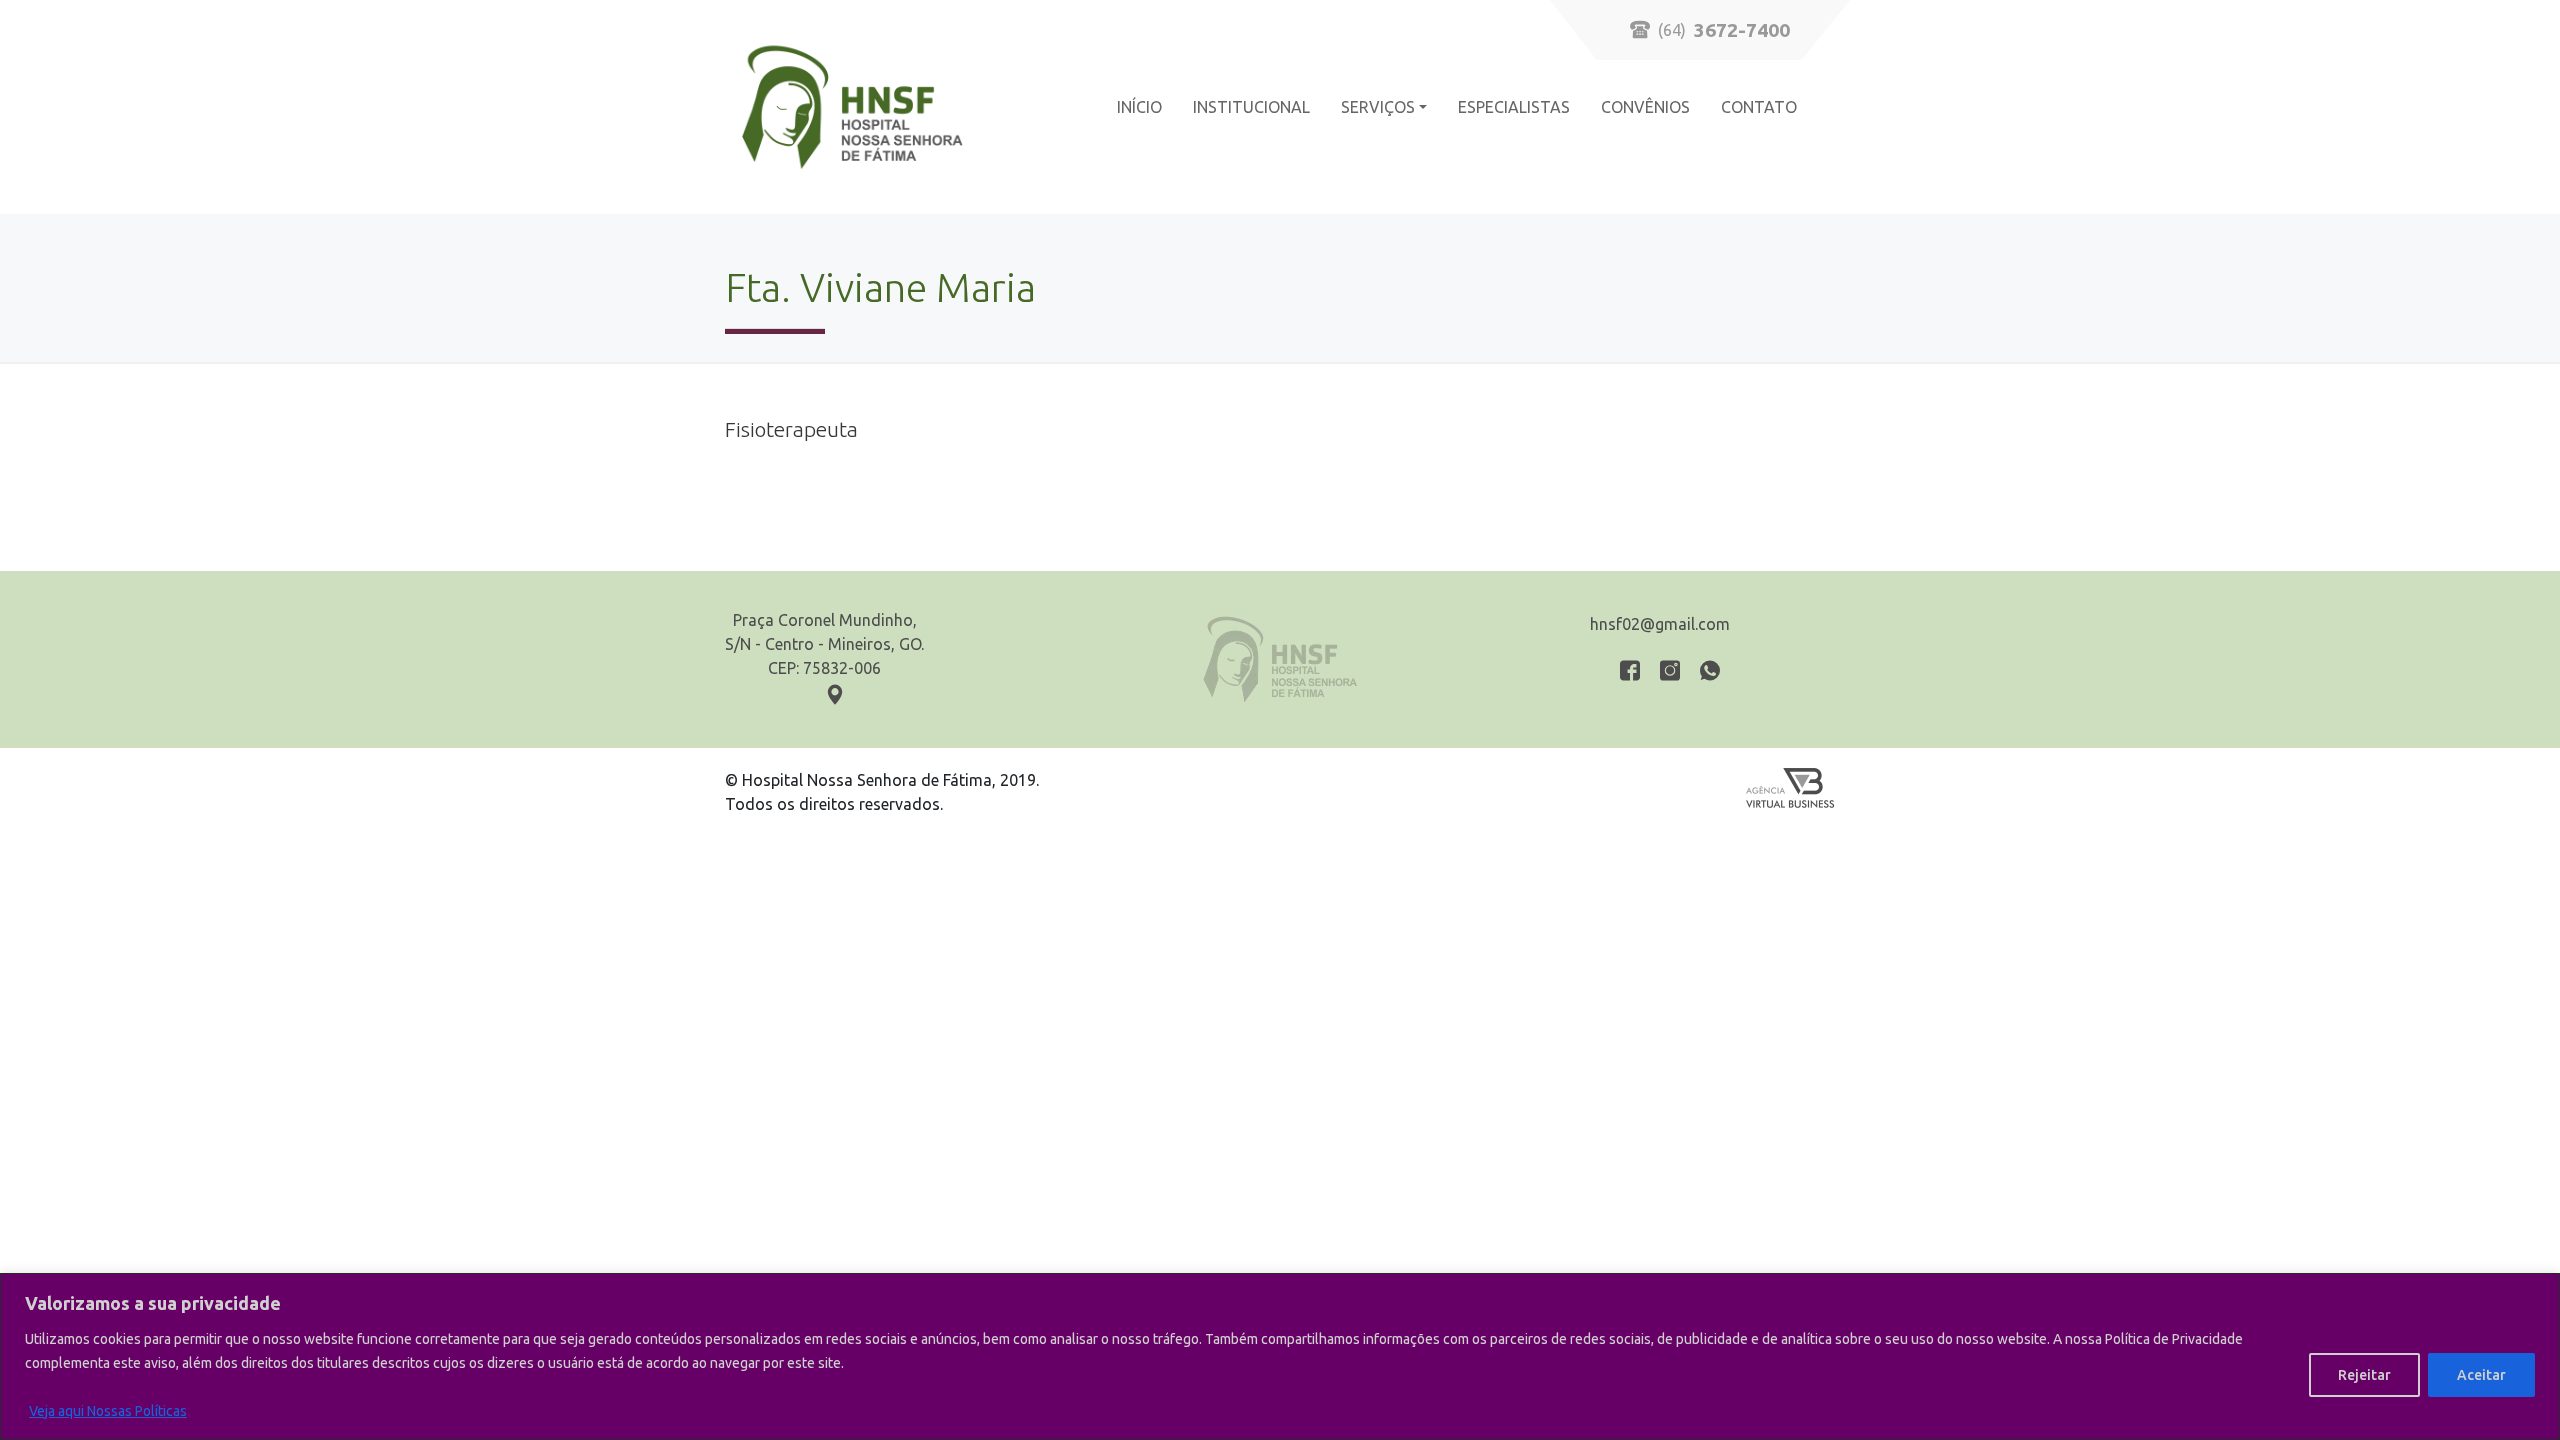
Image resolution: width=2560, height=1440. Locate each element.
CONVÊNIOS (1645, 107)
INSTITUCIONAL (1251, 107)
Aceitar (2481, 1375)
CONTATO (1759, 107)
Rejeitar (2364, 1375)
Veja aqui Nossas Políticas (108, 1411)
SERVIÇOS (1378, 107)
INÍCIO (1139, 107)
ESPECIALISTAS (1514, 107)
